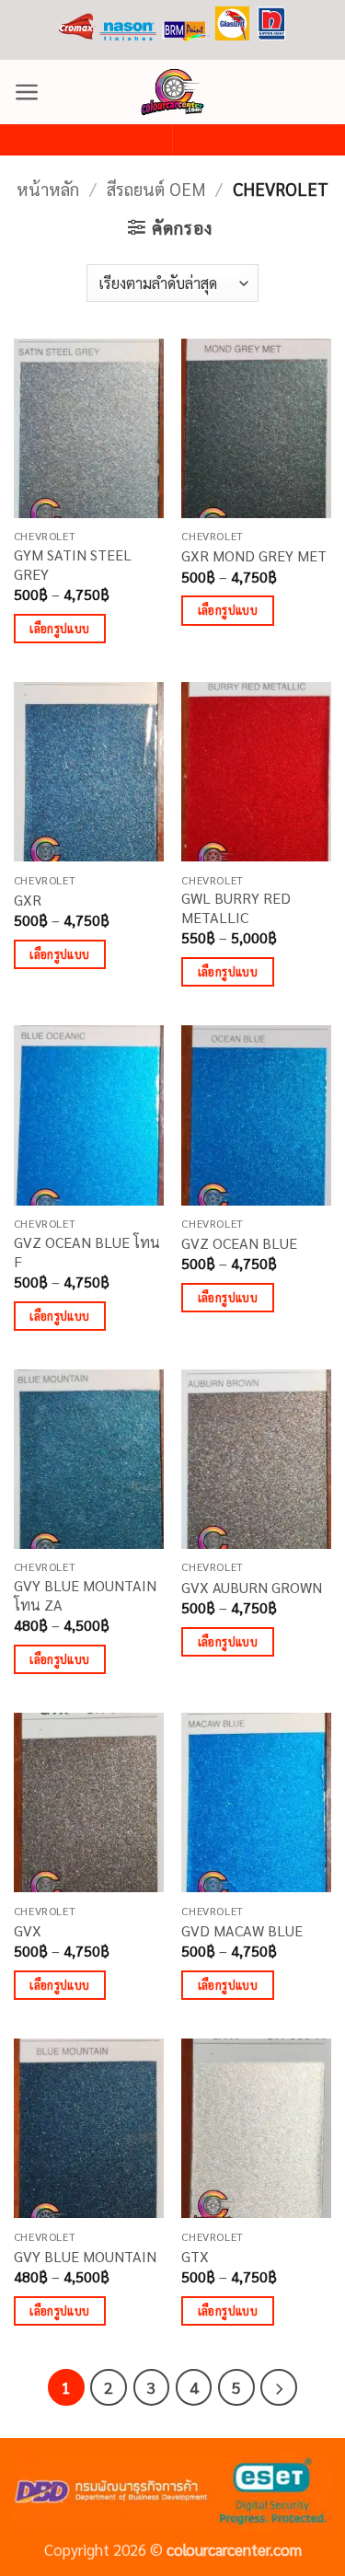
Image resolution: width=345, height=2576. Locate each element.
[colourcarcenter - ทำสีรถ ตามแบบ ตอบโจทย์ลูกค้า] (173, 92)
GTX (195, 2257)
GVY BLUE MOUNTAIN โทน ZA (85, 1595)
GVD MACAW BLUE (242, 1931)
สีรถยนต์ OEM (156, 189)
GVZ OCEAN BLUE (239, 1243)
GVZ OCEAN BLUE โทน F (87, 1252)
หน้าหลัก (48, 189)
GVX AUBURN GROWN (252, 1588)
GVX (28, 1931)
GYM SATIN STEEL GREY (73, 565)
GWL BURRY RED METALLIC (236, 908)
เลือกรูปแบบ (59, 628)
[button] (27, 92)
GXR (28, 900)
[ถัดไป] (279, 2387)
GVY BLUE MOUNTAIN (85, 2257)
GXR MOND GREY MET (254, 556)
